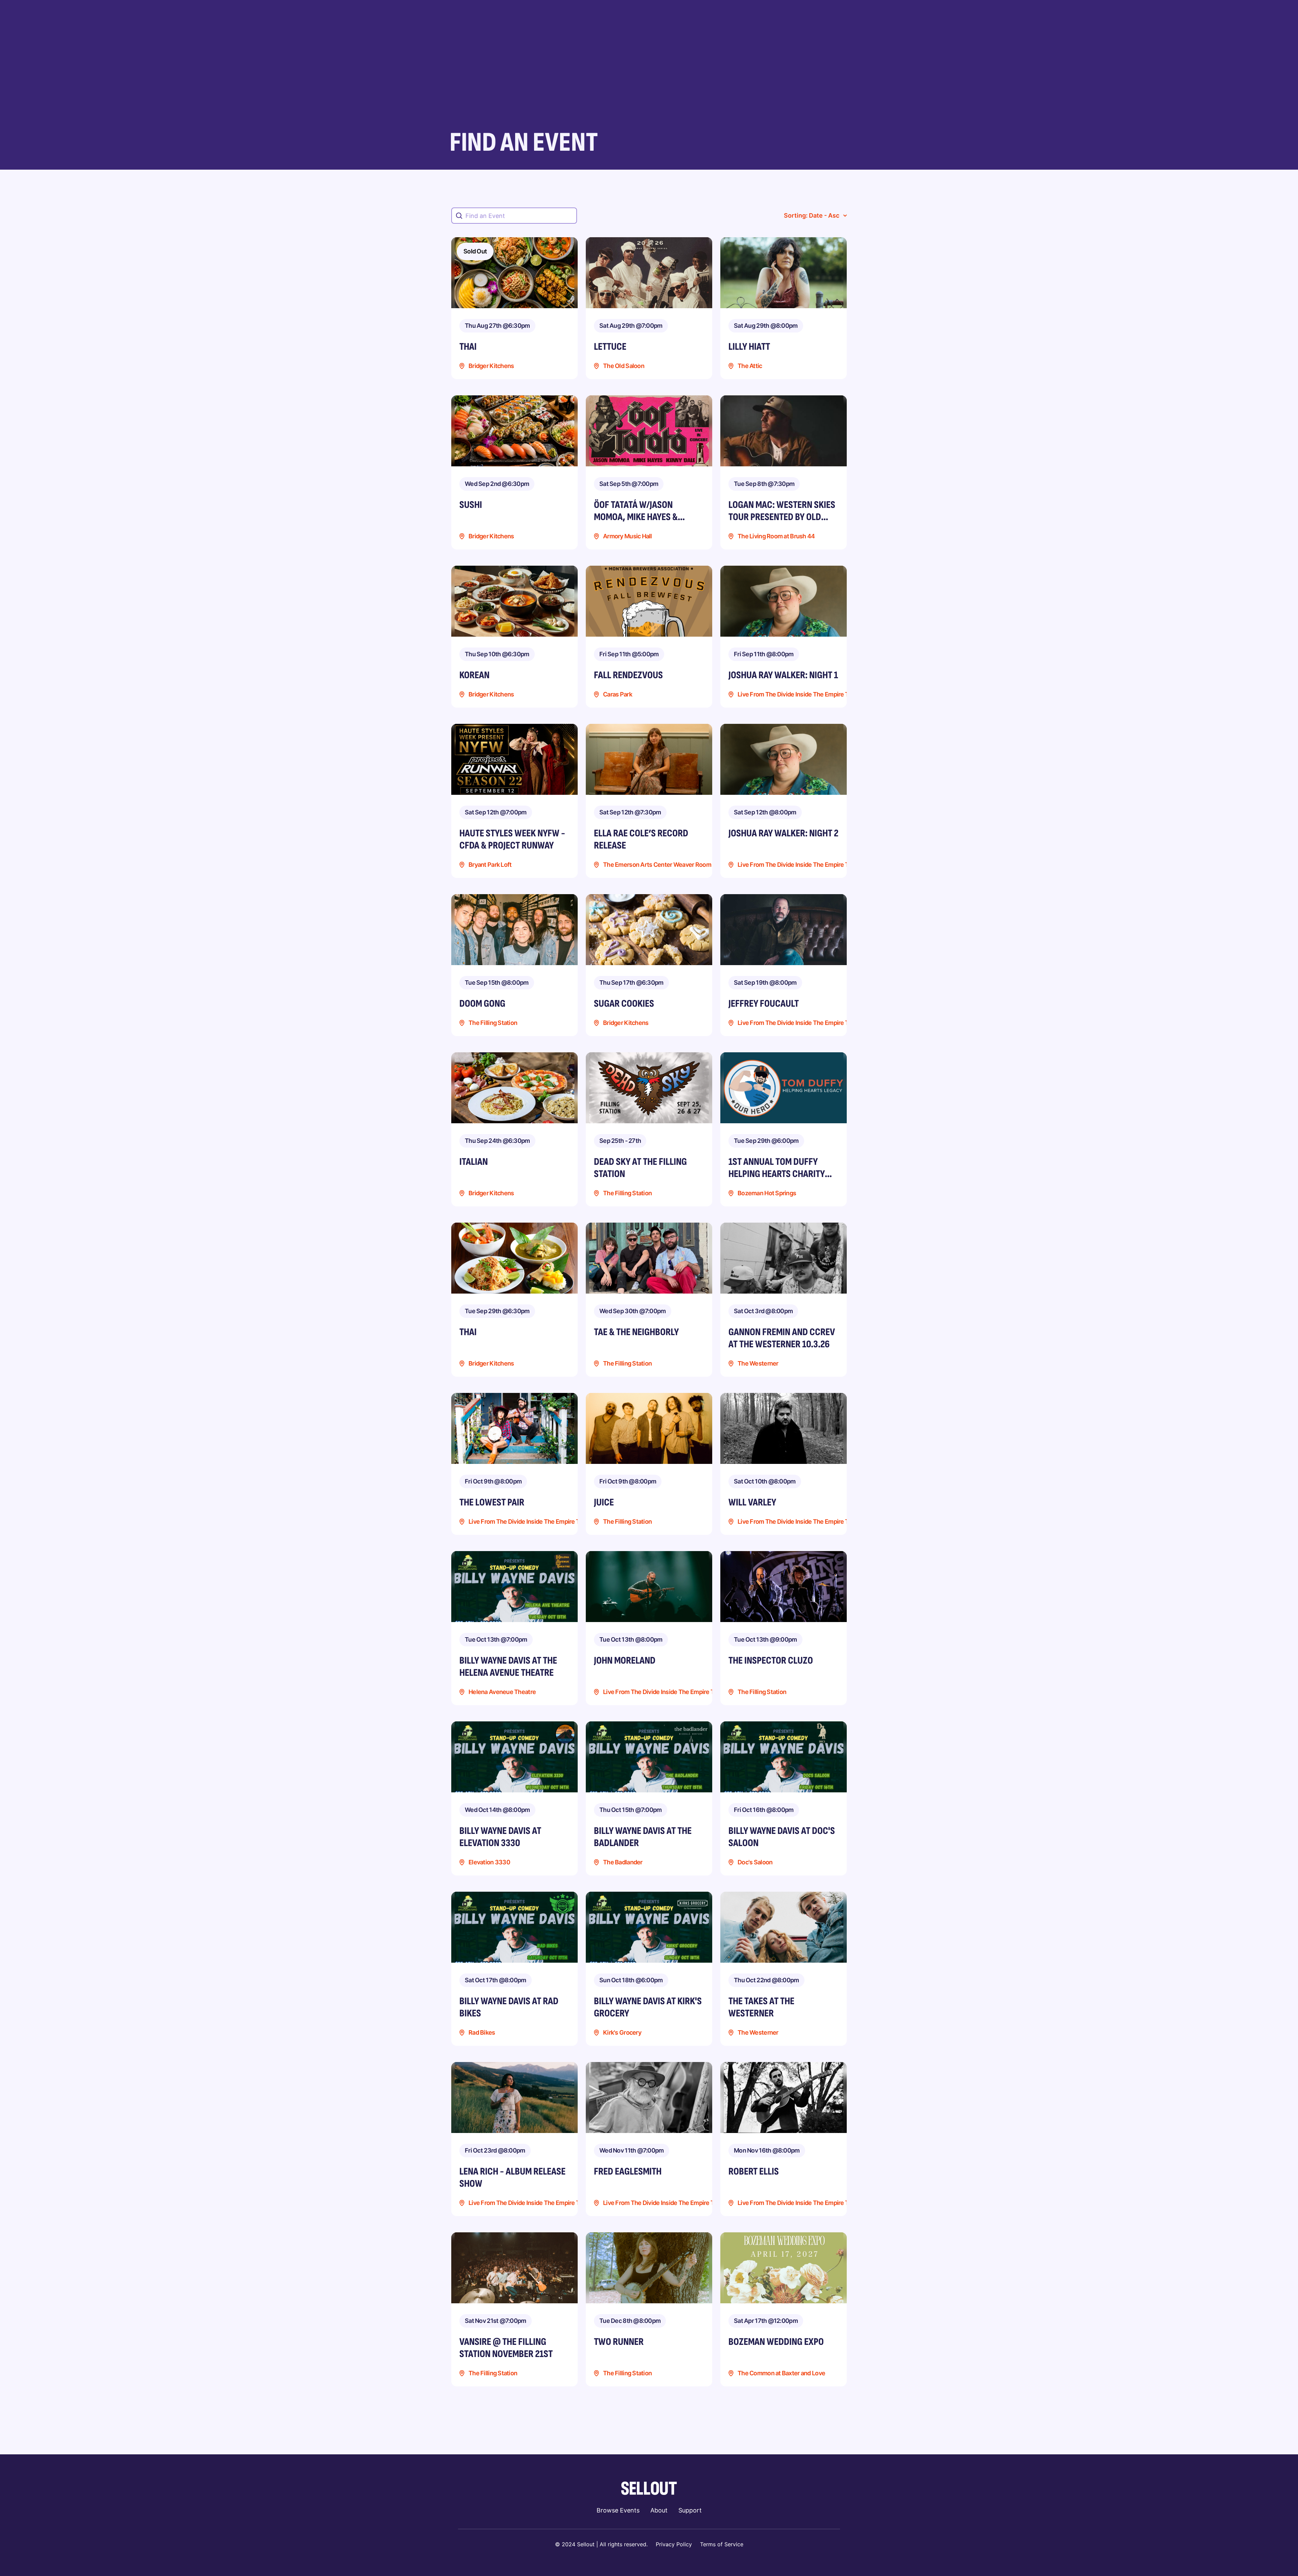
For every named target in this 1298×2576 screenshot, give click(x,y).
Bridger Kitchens (491, 366)
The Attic (750, 366)
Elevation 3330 (489, 1862)
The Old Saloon (624, 366)
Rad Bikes (482, 2033)
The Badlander (623, 1862)
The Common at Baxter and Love (781, 2373)
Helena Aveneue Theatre (502, 1692)
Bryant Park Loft (490, 865)
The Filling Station (493, 1023)
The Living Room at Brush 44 (776, 536)
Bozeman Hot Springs (767, 1193)
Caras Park (618, 695)
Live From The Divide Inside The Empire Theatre (802, 695)
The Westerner (758, 1364)
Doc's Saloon (755, 1862)
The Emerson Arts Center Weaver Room (657, 865)
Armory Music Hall (628, 536)
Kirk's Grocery (622, 2033)
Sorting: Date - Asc (812, 215)
